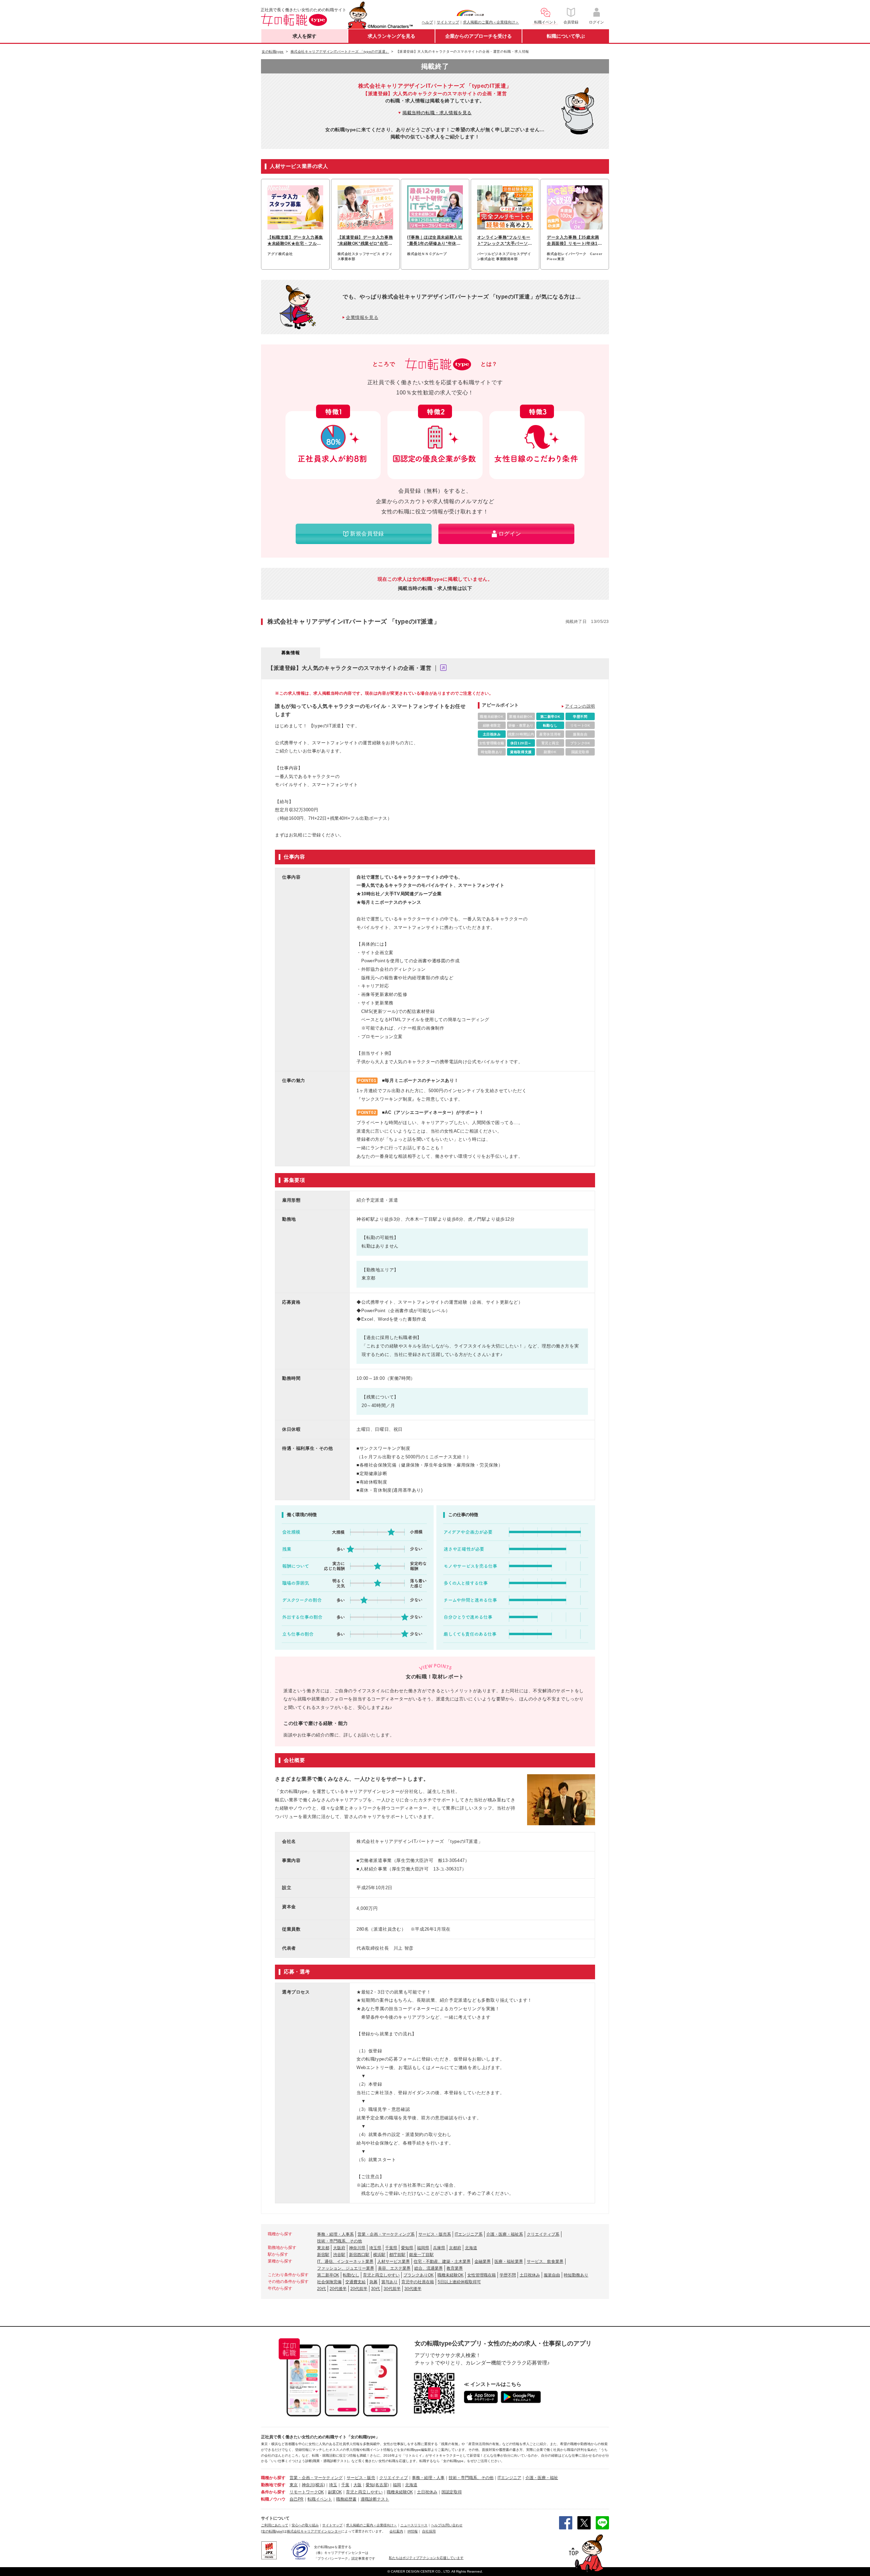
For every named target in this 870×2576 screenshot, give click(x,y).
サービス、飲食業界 (545, 2261)
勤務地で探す (273, 2485)
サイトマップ (448, 22)
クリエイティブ (394, 2478)
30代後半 (413, 2289)
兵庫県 (439, 2248)
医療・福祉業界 (509, 2261)
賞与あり (389, 2282)
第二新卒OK (328, 2275)
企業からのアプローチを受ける (478, 36)
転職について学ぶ (566, 36)
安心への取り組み (305, 2525)
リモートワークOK (307, 2492)
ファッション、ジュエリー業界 (346, 2268)
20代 (321, 2289)
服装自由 (552, 2275)
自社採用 (429, 2531)
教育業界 (455, 2268)
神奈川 (308, 2485)
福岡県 (423, 2248)
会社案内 (396, 2531)
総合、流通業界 (429, 2268)
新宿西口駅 (359, 2255)
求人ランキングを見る (391, 36)
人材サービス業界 (394, 2261)
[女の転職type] (272, 2531)
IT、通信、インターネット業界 (345, 2261)
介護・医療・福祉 (542, 2478)
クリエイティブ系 (543, 2234)
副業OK (335, 2492)
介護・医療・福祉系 (505, 2234)
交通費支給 (355, 2282)
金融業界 (483, 2261)
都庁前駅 (397, 2255)
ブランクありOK (419, 2275)
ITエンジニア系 (469, 2234)
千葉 (345, 2485)
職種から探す (273, 2478)
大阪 (358, 2485)
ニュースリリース (414, 2525)
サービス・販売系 (435, 2234)
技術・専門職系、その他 (340, 2241)
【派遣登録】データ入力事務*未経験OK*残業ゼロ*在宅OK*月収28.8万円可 (365, 241)
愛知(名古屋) (377, 2485)
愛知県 (407, 2248)
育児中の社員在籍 (418, 2282)
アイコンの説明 (580, 706)
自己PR (297, 2499)
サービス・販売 (361, 2478)
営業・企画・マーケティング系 (386, 2234)
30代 (376, 2289)
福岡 (397, 2485)
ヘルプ (427, 22)
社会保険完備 (329, 2282)
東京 (294, 2485)
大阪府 (339, 2248)
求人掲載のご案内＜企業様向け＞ (491, 22)
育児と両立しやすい (381, 2275)
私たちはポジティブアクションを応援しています (426, 2558)
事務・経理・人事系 (335, 2234)
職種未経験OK (450, 2275)
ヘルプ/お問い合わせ (447, 2525)
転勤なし (351, 2275)
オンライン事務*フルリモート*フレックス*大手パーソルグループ (505, 241)
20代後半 (338, 2289)
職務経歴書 (346, 2499)
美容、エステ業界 (394, 2268)
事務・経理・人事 (428, 2478)
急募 (373, 2282)
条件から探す (273, 2492)
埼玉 (333, 2485)
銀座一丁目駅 (421, 2255)
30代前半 (392, 2289)
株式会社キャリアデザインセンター (314, 2531)
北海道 (471, 2248)
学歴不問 (508, 2275)
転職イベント (320, 2499)
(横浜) (319, 2485)
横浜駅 (379, 2255)
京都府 (455, 2248)
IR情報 (413, 2531)
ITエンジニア (509, 2478)
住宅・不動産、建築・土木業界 (442, 2261)
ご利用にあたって (275, 2525)
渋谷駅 (339, 2255)
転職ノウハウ (273, 2499)
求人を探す (304, 36)
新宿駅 (323, 2255)
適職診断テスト (375, 2499)
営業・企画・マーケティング (316, 2478)
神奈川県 (357, 2248)
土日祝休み (530, 2275)
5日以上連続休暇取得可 (459, 2282)
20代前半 (359, 2289)
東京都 (323, 2248)
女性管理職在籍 (482, 2275)
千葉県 (391, 2248)
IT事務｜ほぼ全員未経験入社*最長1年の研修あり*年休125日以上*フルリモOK (435, 241)
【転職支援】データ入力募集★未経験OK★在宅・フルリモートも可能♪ (295, 241)
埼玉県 (375, 2248)
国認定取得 (452, 2492)
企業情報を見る (362, 317)
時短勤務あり (576, 2275)
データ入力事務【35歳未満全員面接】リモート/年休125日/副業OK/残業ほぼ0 (573, 241)
